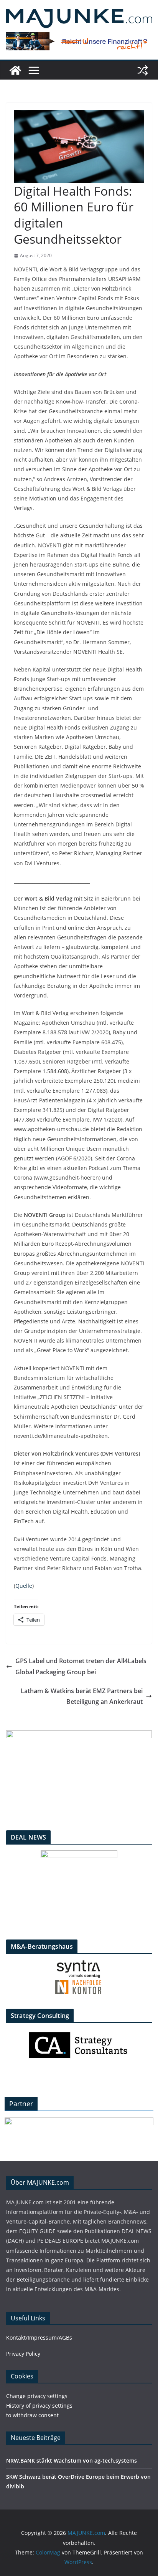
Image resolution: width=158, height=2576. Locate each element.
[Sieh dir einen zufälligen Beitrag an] (143, 70)
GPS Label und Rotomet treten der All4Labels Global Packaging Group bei (81, 1666)
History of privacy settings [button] (39, 2406)
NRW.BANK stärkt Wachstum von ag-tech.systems (72, 2460)
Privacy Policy (23, 2354)
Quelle (24, 1586)
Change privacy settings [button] (37, 2396)
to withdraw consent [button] (32, 2415)
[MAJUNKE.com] (15, 70)
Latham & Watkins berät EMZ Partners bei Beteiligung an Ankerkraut (82, 1696)
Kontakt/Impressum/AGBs (39, 2338)
